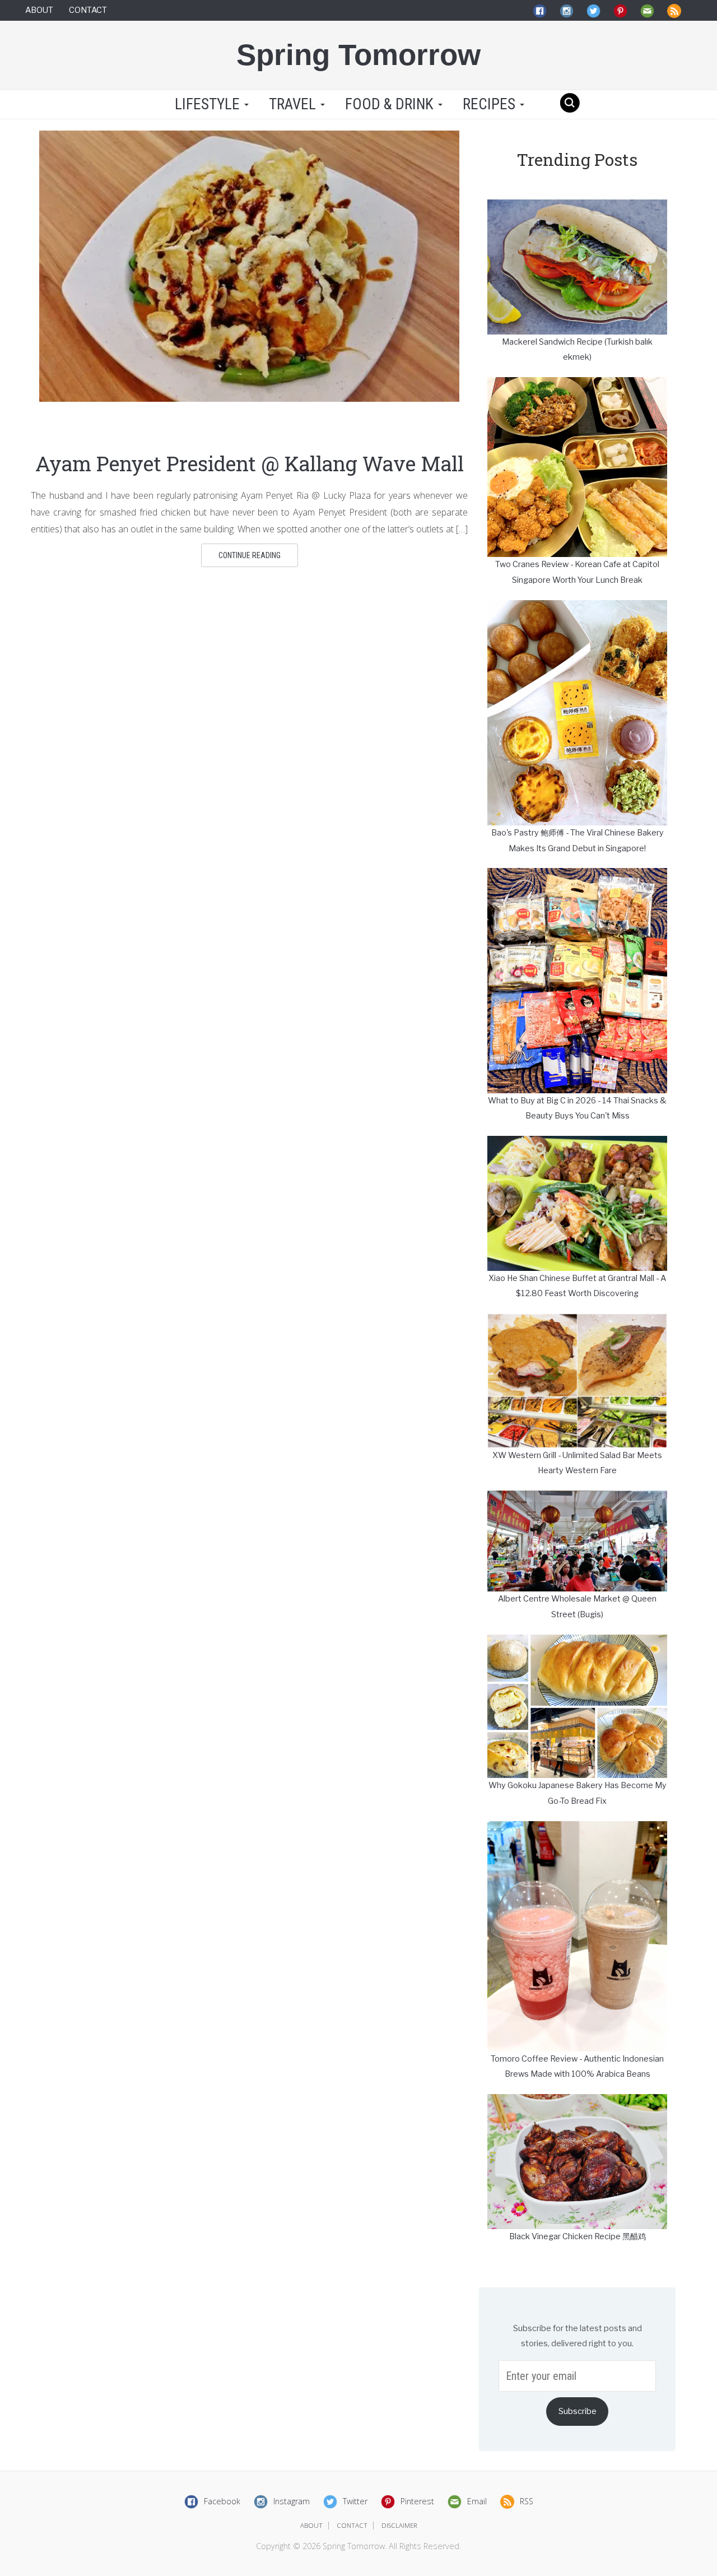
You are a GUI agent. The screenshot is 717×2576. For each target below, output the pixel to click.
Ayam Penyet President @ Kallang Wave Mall (250, 463)
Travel (294, 104)
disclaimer (399, 2525)
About (39, 10)
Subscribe (578, 2411)
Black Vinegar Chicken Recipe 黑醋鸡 (578, 2236)
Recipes (491, 104)
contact (352, 2525)
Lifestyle (207, 104)
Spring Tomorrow (358, 55)
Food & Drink (391, 104)
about (311, 2525)
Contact (88, 10)
